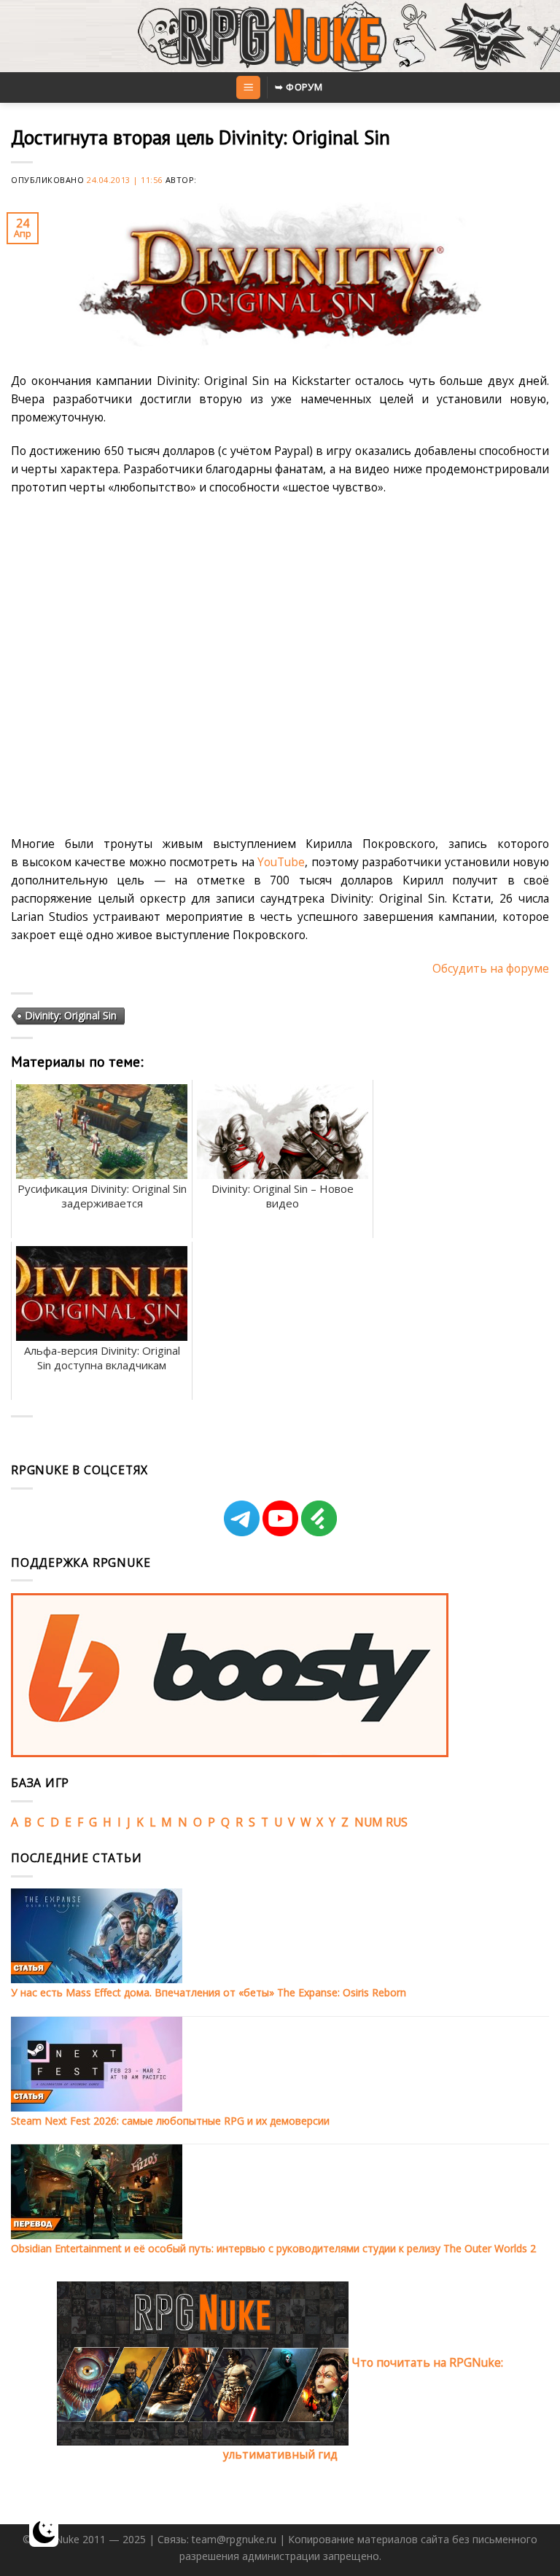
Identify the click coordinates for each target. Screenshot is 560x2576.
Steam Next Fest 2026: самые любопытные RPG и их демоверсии (170, 2121)
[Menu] (248, 87)
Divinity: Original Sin (71, 1015)
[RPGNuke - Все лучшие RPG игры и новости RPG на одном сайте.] (280, 36)
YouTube (281, 862)
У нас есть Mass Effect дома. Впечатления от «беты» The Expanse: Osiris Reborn (209, 1992)
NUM (369, 1822)
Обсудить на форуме (491, 968)
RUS (397, 1822)
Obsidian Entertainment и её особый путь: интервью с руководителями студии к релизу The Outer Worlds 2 (273, 2248)
